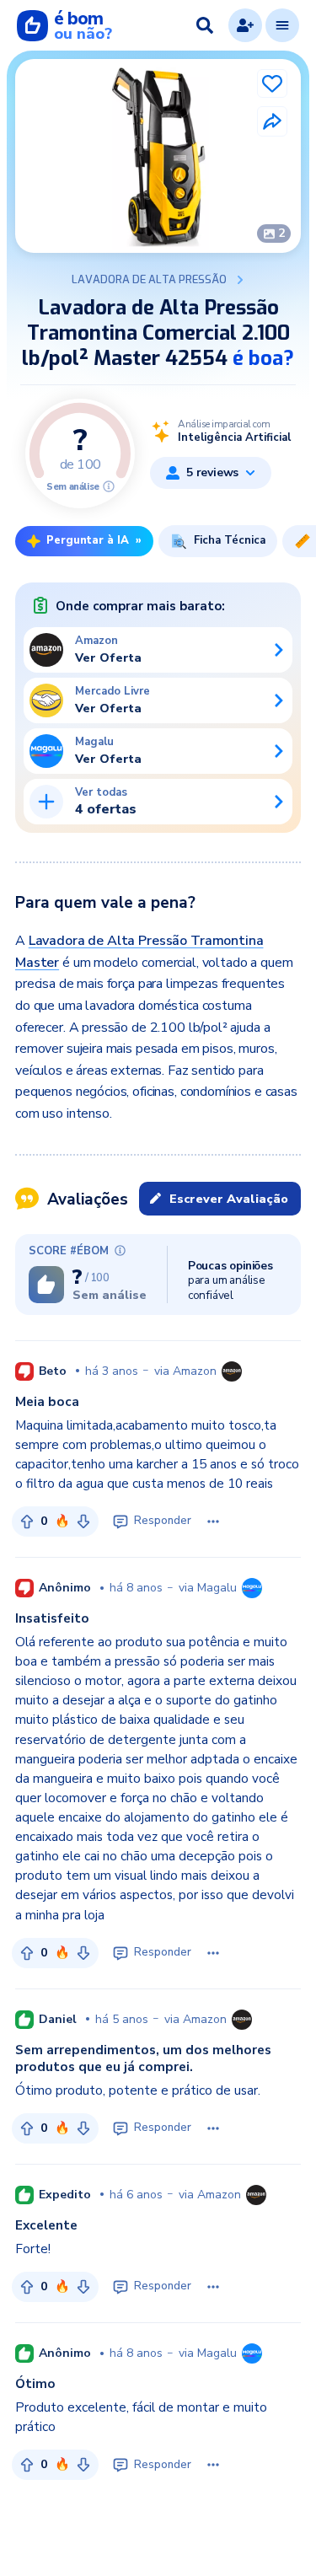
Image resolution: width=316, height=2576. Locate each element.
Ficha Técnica (230, 540)
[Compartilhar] (272, 121)
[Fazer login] (245, 25)
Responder (163, 1521)
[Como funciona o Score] (109, 486)
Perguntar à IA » (94, 540)
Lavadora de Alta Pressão (149, 280)
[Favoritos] (272, 83)
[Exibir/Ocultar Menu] (282, 25)
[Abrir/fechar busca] (205, 25)
